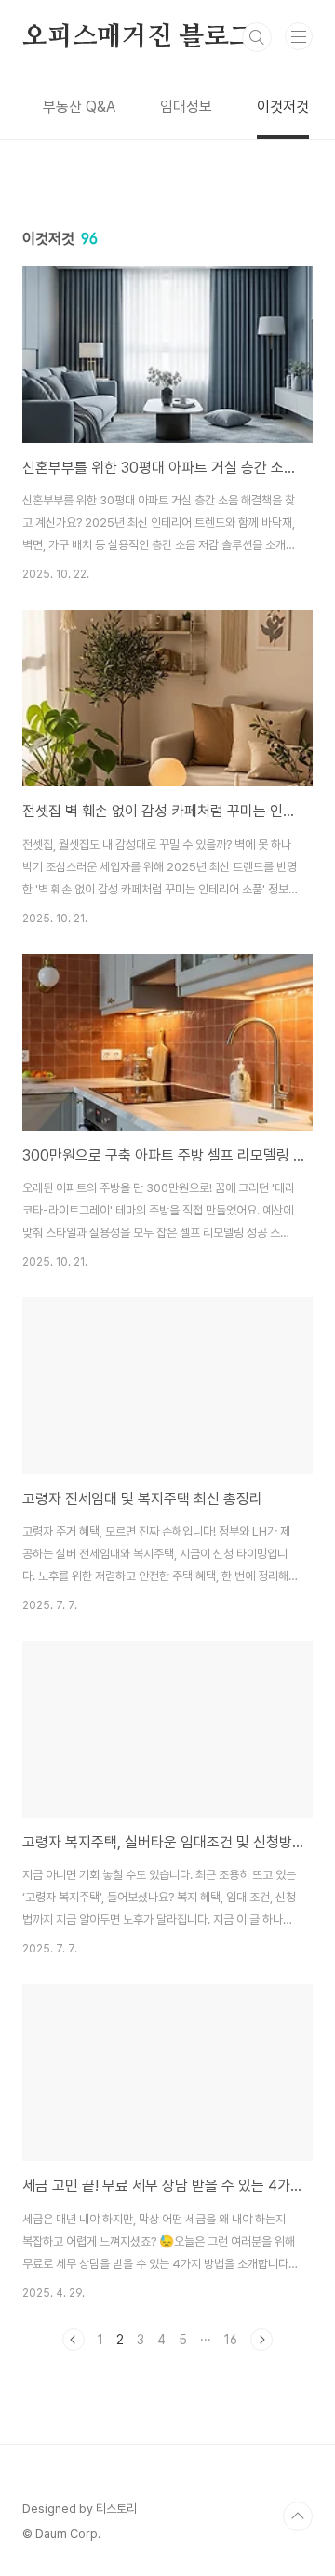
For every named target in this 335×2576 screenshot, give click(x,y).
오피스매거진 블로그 (138, 37)
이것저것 (283, 107)
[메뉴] (299, 36)
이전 (74, 2340)
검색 (257, 37)
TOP (298, 2516)
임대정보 (186, 107)
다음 (261, 2340)
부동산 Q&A (79, 107)
